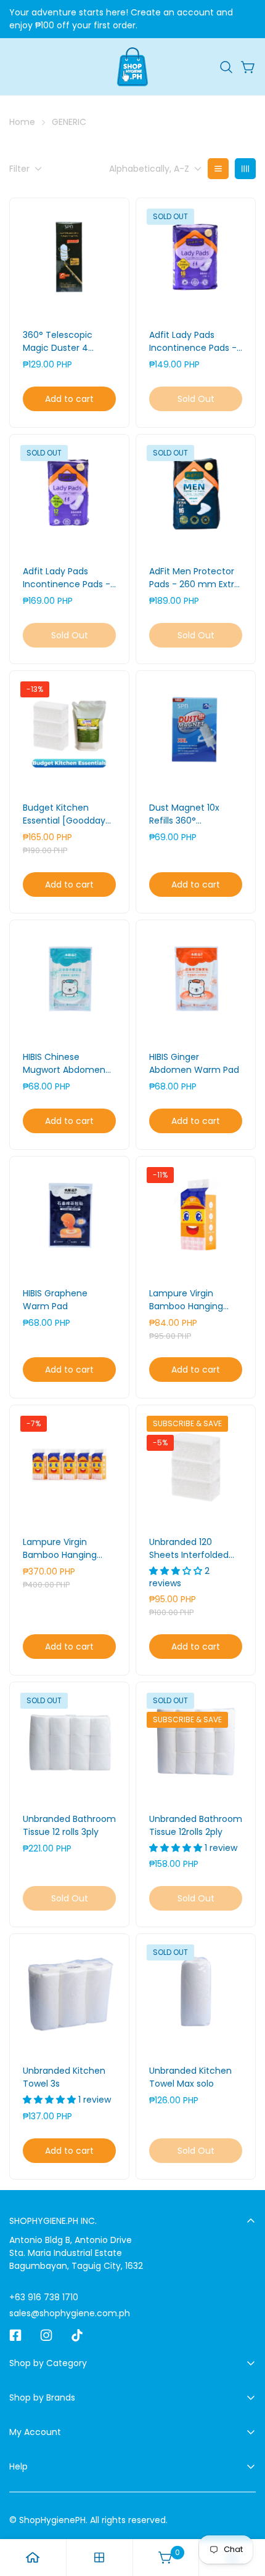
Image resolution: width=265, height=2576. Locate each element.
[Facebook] (15, 2335)
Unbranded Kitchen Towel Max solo (190, 2077)
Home (22, 122)
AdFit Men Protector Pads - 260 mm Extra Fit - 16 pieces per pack (194, 578)
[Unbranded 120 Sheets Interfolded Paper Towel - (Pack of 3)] (196, 1465)
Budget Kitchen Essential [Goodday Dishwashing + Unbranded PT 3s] (64, 814)
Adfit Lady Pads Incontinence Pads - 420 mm (67, 578)
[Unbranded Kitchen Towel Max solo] (196, 1993)
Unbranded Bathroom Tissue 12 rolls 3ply (69, 1825)
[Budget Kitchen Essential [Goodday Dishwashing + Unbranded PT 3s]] (69, 730)
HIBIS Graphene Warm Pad (55, 1300)
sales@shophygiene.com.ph (70, 2313)
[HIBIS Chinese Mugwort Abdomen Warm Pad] (69, 980)
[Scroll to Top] (243, 2511)
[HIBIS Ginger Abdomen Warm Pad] (196, 980)
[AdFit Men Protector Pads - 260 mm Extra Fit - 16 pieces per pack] (196, 494)
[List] (218, 169)
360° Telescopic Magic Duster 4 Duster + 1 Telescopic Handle (68, 342)
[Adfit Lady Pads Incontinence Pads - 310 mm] (196, 258)
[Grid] (245, 169)
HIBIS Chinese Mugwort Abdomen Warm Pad (64, 1064)
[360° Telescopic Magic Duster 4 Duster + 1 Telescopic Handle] (69, 258)
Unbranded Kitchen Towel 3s (64, 2077)
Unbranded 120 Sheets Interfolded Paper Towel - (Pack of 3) (193, 1549)
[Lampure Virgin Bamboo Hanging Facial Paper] (196, 1216)
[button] (226, 67)
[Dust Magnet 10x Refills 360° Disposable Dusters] (196, 730)
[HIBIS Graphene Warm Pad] (69, 1216)
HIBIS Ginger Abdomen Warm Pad (194, 1063)
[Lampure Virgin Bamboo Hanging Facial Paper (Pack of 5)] (69, 1465)
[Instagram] (46, 2335)
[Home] (33, 2558)
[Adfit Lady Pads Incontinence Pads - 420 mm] (69, 494)
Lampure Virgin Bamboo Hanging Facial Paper (186, 1300)
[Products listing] (99, 2558)
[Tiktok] (77, 2335)
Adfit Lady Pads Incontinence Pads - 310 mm (193, 342)
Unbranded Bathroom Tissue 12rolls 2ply (196, 1825)
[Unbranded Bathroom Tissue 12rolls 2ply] (196, 1742)
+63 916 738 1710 (44, 2297)
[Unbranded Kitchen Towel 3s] (69, 1993)
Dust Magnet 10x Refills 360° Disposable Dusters (190, 814)
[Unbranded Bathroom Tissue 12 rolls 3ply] (69, 1742)
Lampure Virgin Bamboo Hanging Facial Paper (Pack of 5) (68, 1549)
